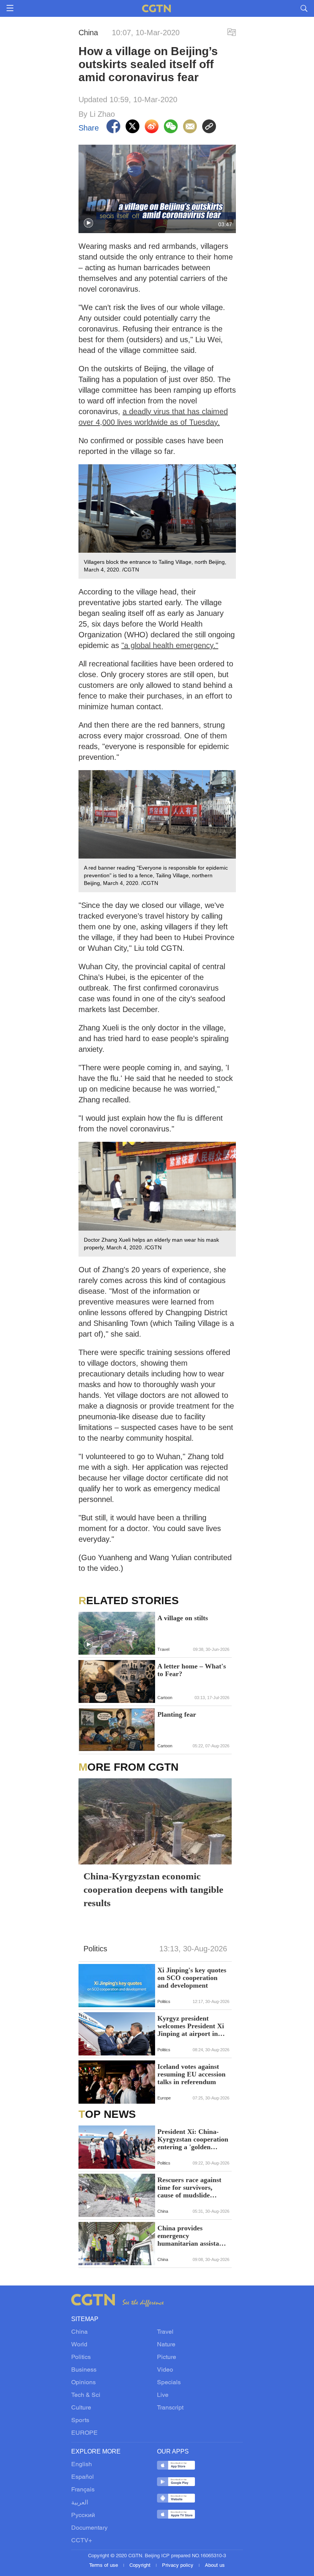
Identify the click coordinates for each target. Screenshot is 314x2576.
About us (215, 2566)
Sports (80, 2421)
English (82, 2465)
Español (83, 2477)
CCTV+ (82, 2541)
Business (84, 2370)
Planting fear (177, 1714)
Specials (169, 2383)
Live (163, 2395)
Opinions (83, 2383)
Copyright (141, 2566)
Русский (83, 2516)
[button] (88, 223)
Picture (167, 2357)
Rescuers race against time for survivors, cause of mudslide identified (189, 2187)
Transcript (170, 2408)
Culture (81, 2408)
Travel (165, 2332)
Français (83, 2490)
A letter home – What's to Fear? (192, 1670)
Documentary (89, 2528)
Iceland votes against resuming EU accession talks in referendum (191, 2074)
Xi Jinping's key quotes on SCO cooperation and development (192, 1978)
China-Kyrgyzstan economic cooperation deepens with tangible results (153, 1890)
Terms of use (104, 2566)
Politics (81, 2357)
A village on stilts (183, 1618)
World (79, 2345)
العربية (80, 2503)
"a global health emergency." (170, 645)
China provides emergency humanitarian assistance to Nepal (193, 2236)
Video (165, 2370)
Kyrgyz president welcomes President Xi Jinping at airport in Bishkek (191, 2026)
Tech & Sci (86, 2395)
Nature (166, 2345)
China (79, 2332)
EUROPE (84, 2433)
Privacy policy (178, 2566)
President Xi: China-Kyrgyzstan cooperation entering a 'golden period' (193, 2139)
